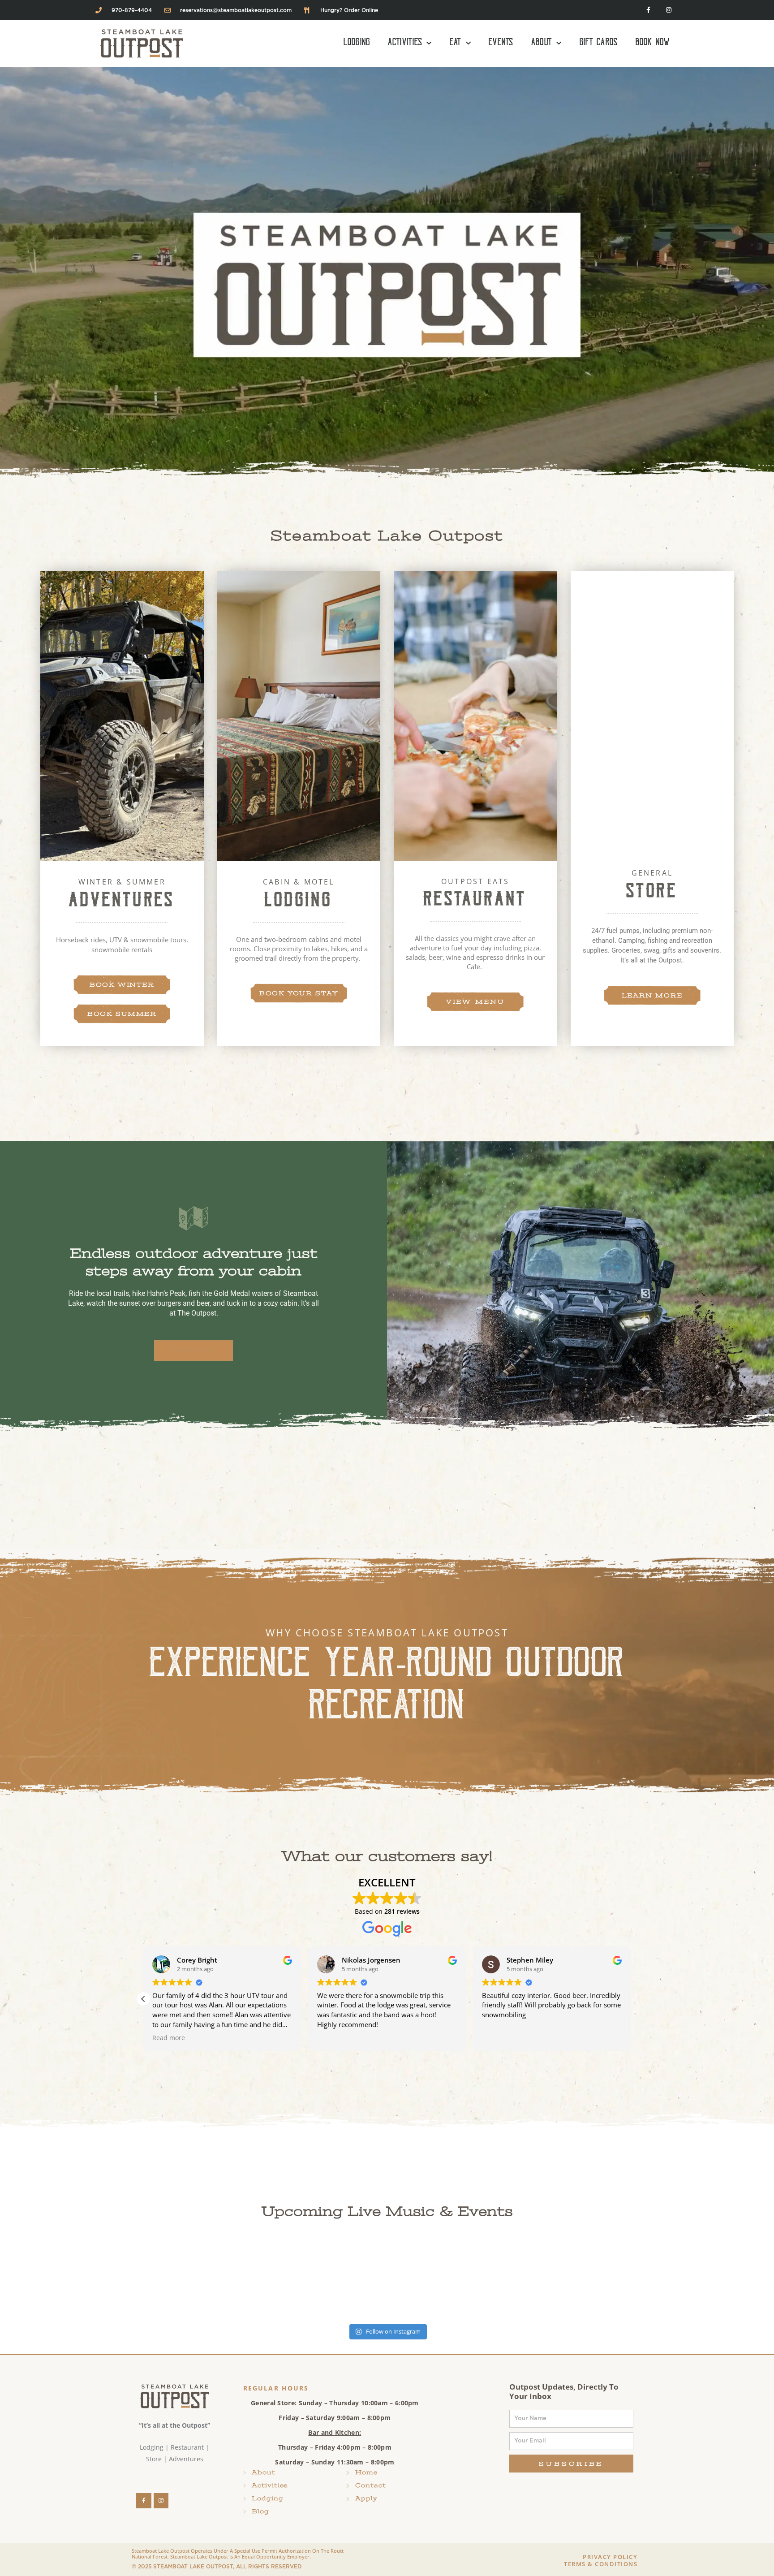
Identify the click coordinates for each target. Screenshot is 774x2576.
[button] (631, 1999)
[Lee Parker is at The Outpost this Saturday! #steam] (709, 2280)
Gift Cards (599, 43)
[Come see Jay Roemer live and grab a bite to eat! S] (451, 2280)
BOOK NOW (193, 1350)
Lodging (357, 43)
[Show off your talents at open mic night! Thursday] (580, 2280)
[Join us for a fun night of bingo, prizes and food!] (193, 2280)
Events (501, 43)
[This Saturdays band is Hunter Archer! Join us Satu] (64, 2280)
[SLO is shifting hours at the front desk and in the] (322, 2280)
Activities (405, 43)
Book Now (653, 43)
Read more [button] (169, 2038)
